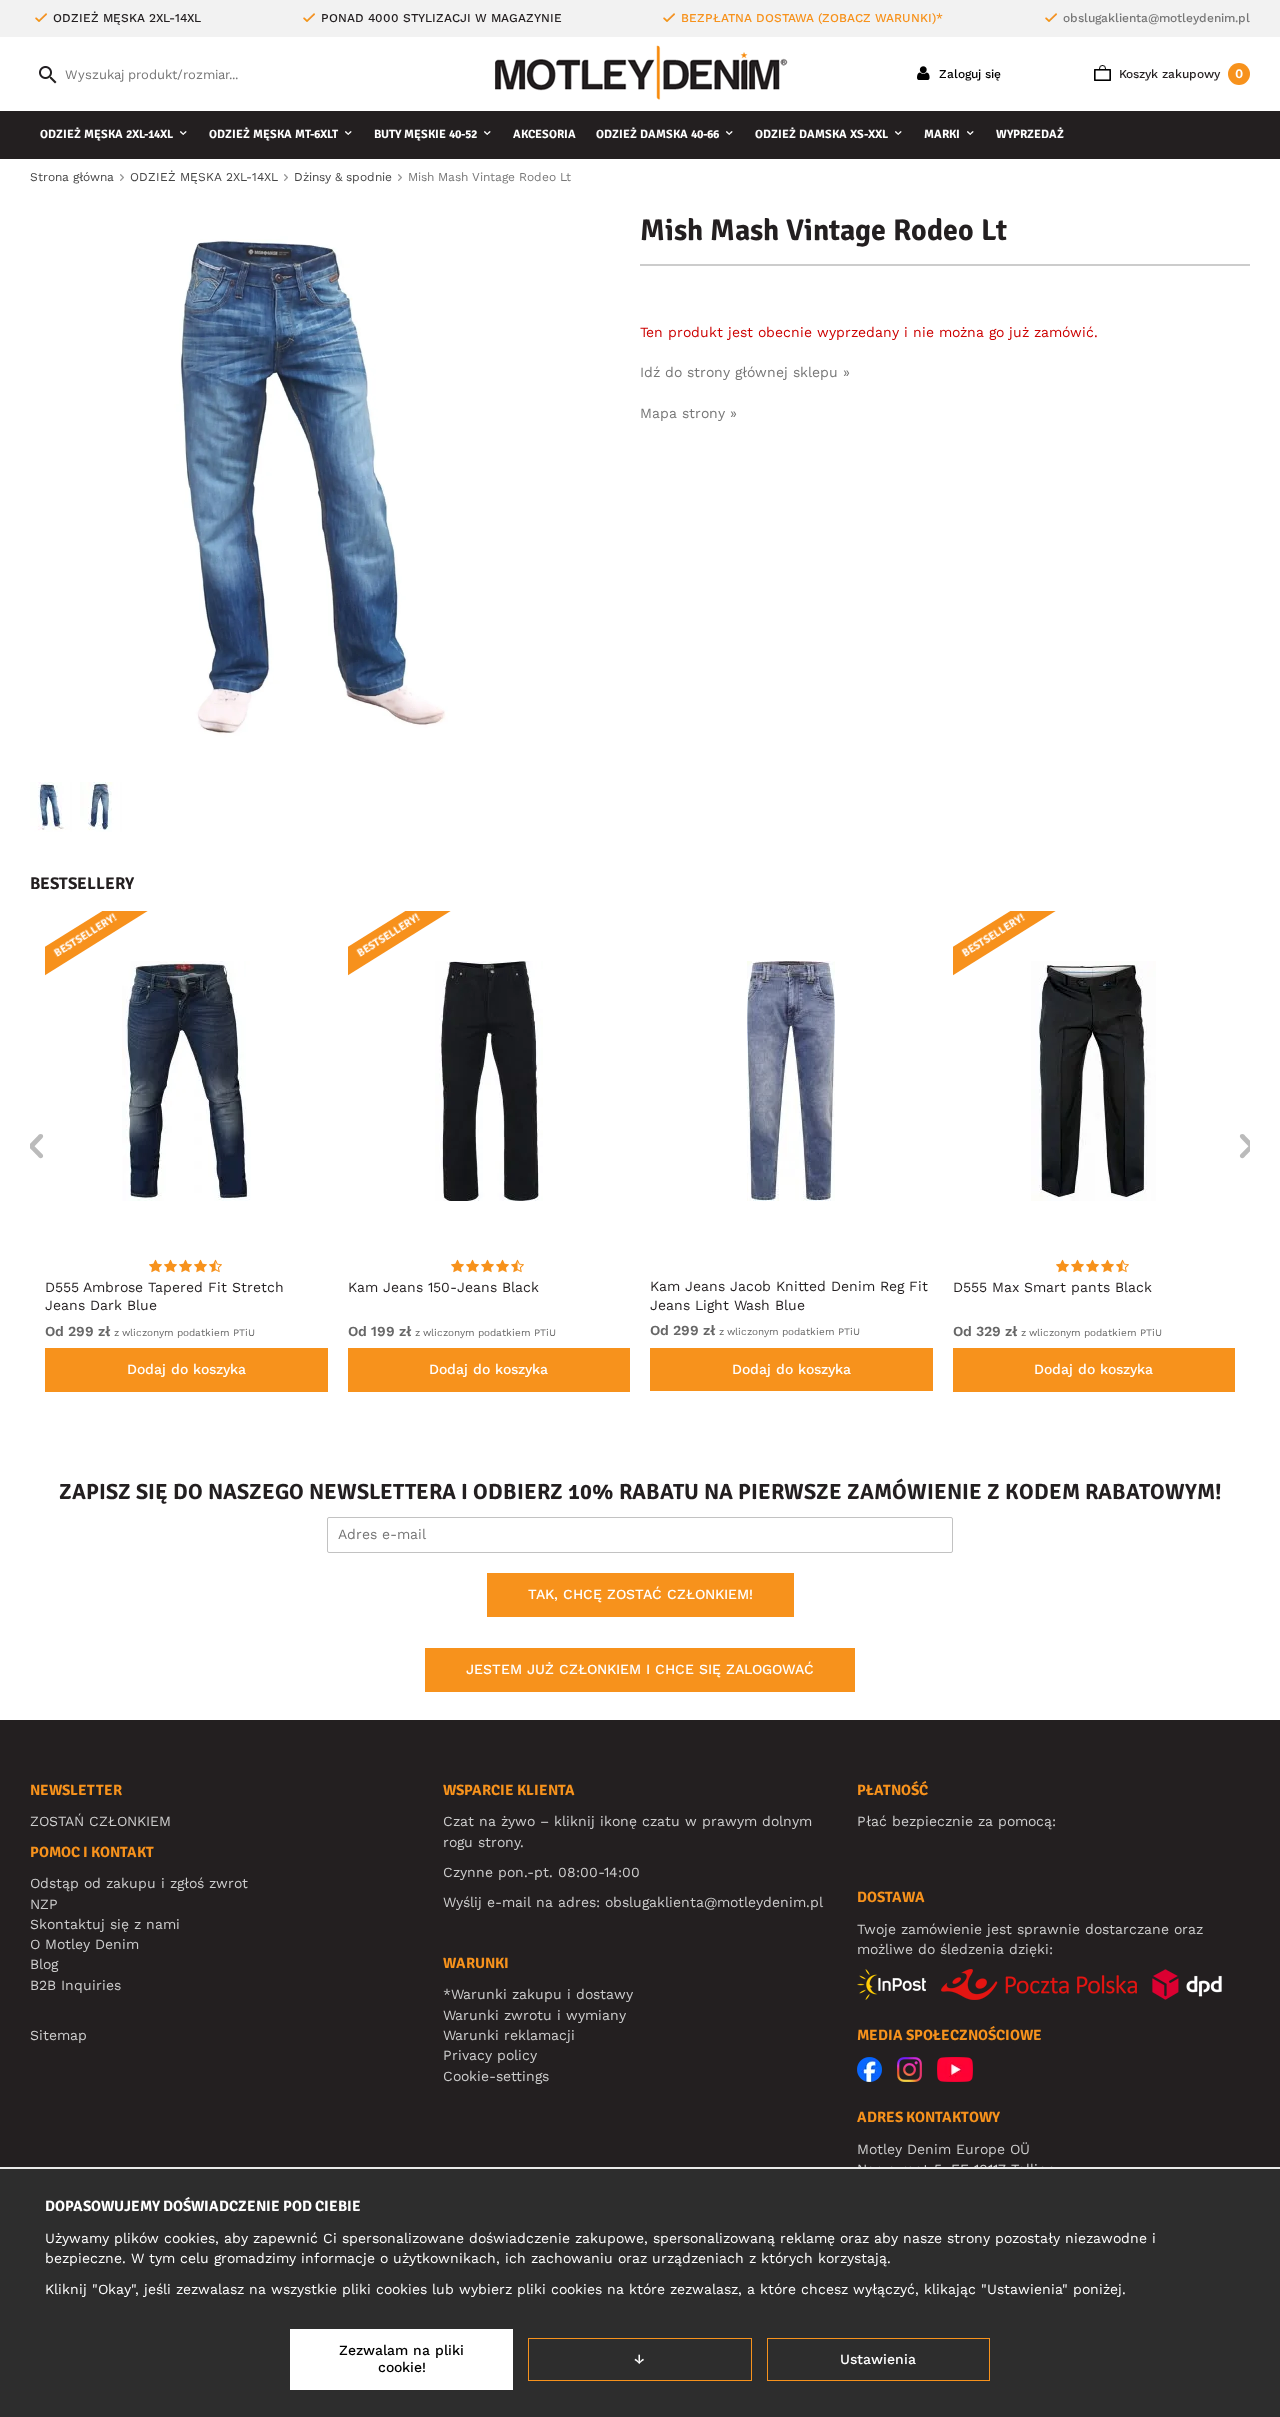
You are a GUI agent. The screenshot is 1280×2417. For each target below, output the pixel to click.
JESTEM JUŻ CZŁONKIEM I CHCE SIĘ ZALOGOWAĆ (640, 1669)
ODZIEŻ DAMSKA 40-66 (657, 134)
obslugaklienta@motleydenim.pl (1156, 18)
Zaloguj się (968, 74)
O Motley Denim (84, 1944)
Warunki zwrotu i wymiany (534, 2015)
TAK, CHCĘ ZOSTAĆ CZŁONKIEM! (640, 1594)
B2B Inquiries (75, 1985)
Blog (44, 1964)
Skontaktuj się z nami (105, 1924)
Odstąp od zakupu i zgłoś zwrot (139, 1883)
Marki (942, 134)
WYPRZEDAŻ (1030, 134)
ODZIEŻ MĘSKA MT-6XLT (273, 134)
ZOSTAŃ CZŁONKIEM (100, 1821)
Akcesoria (544, 134)
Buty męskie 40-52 (425, 134)
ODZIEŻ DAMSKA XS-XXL (821, 134)
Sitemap (58, 2035)
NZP (44, 1904)
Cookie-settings (496, 2076)
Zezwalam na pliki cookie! (401, 2359)
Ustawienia (878, 2359)
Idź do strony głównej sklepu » (745, 372)
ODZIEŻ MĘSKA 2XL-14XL (106, 134)
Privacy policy (490, 2055)
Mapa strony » (688, 413)
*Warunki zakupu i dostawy (538, 1994)
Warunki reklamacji (509, 2035)
